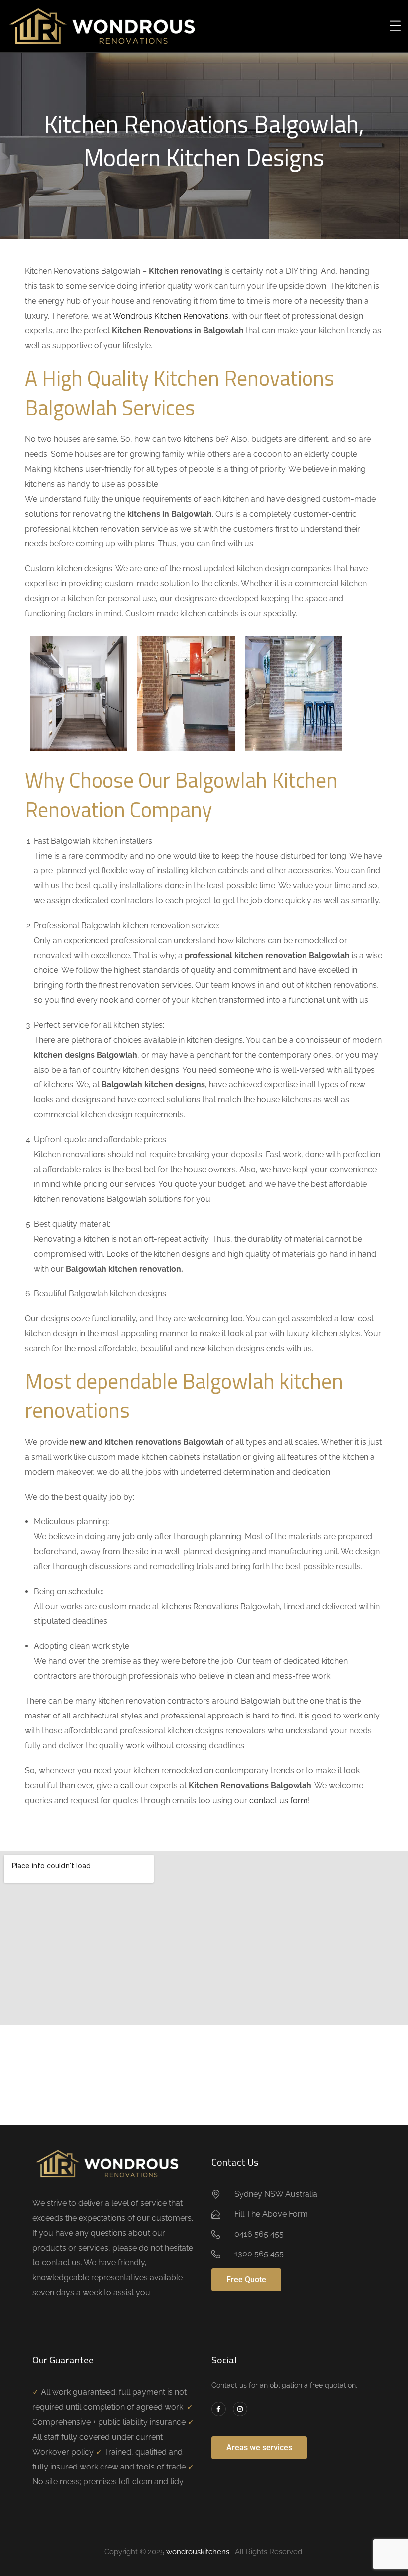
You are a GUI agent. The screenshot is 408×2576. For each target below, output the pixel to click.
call (127, 1785)
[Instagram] (240, 2409)
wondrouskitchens (199, 2552)
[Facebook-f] (219, 2409)
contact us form (279, 1800)
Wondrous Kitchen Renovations (171, 316)
